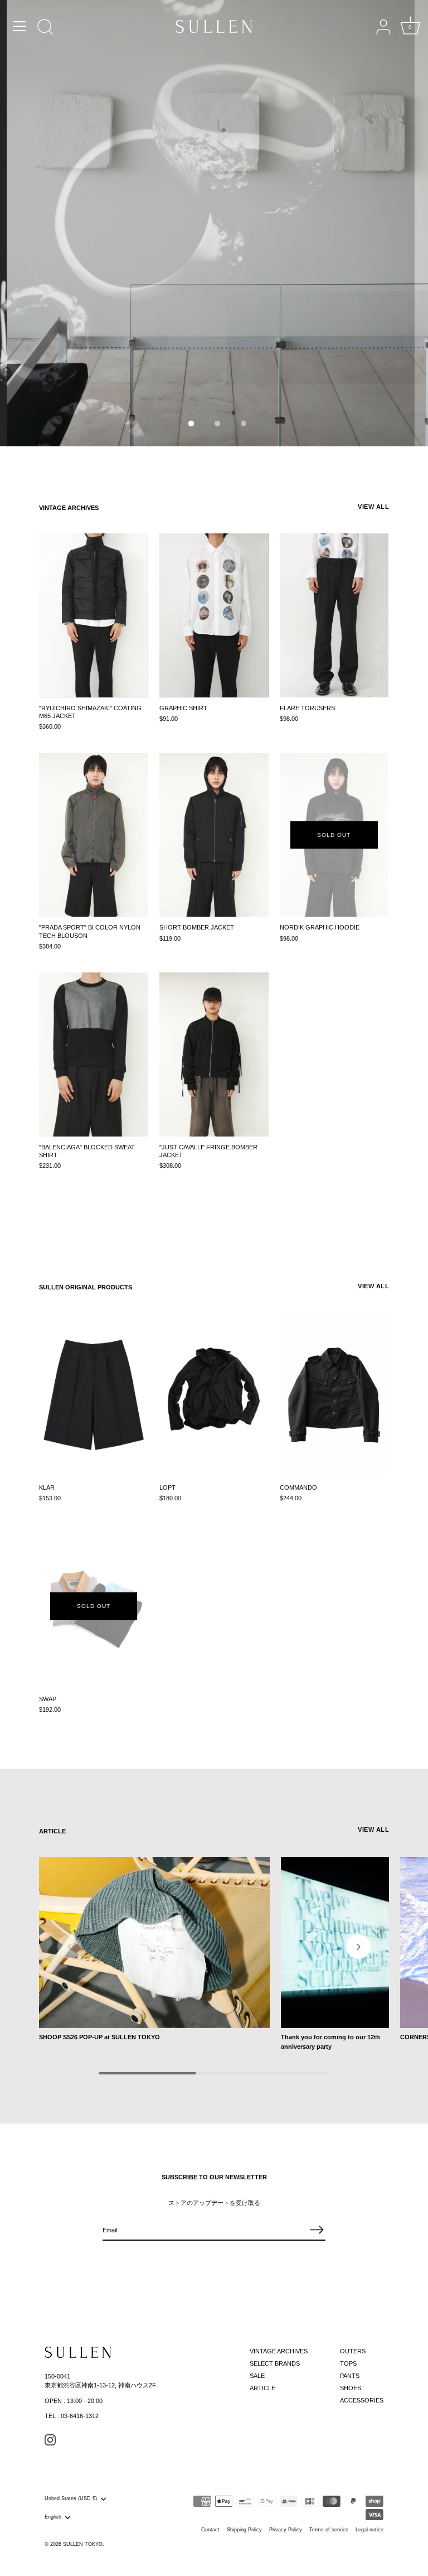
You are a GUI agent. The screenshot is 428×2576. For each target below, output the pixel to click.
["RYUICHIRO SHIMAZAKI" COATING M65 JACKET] (94, 615)
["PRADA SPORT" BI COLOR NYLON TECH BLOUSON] (94, 835)
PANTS (350, 2376)
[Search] (45, 28)
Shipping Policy (244, 2530)
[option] (214, 223)
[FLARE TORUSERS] (334, 615)
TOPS (348, 2363)
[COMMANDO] (334, 1395)
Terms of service (329, 2530)
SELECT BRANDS (275, 2363)
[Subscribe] (317, 2230)
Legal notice (369, 2530)
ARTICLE (262, 2388)
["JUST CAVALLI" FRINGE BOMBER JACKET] (214, 1055)
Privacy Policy (286, 2530)
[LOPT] (214, 1395)
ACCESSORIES (362, 2400)
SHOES (351, 2388)
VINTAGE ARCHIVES (69, 508)
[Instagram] (50, 2439)
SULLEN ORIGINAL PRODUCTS (86, 1287)
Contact (210, 2530)
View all (373, 507)
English (53, 2517)
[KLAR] (94, 1395)
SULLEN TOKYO (83, 2544)
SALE (257, 2376)
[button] (188, 420)
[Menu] (20, 26)
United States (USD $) (71, 2498)
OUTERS (353, 2351)
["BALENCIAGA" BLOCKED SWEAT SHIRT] (94, 1055)
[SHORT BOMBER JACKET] (214, 835)
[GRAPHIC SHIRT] (214, 615)
